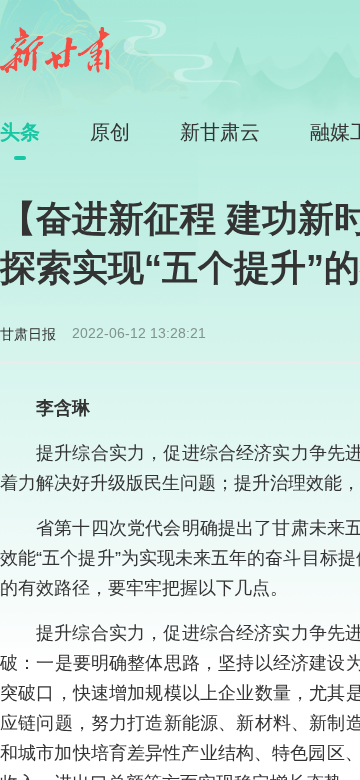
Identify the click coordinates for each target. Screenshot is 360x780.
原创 (110, 132)
